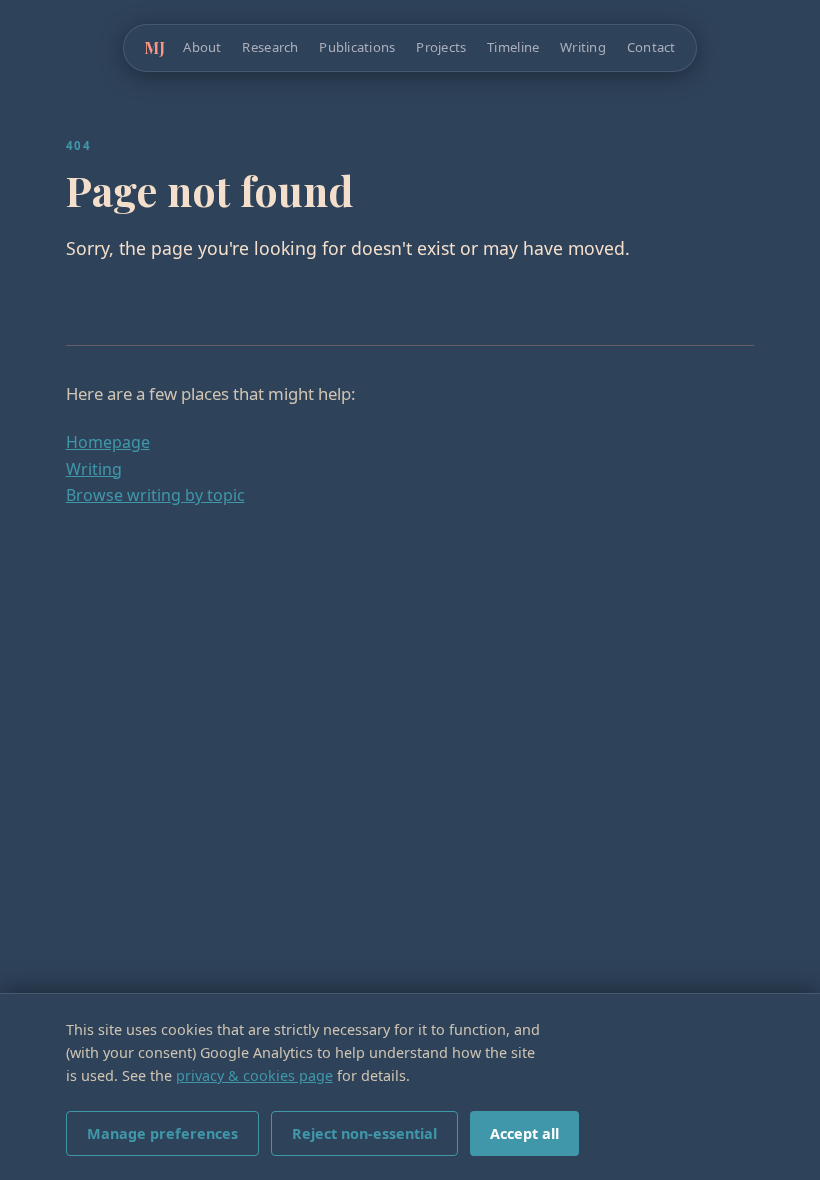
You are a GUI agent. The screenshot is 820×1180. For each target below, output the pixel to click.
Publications (357, 47)
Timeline (513, 47)
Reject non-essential (364, 1133)
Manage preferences (162, 1133)
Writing (583, 47)
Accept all (524, 1133)
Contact (651, 47)
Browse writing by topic (155, 495)
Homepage (108, 442)
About (202, 47)
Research (270, 47)
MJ (154, 47)
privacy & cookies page (254, 1075)
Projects (441, 47)
